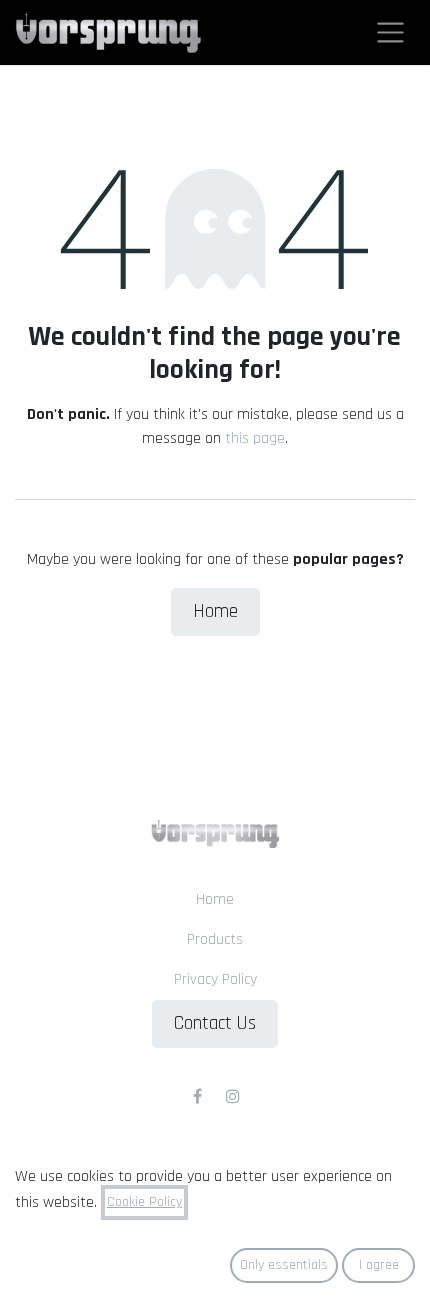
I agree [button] (379, 1265)
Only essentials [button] (284, 1265)
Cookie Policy (144, 1202)
